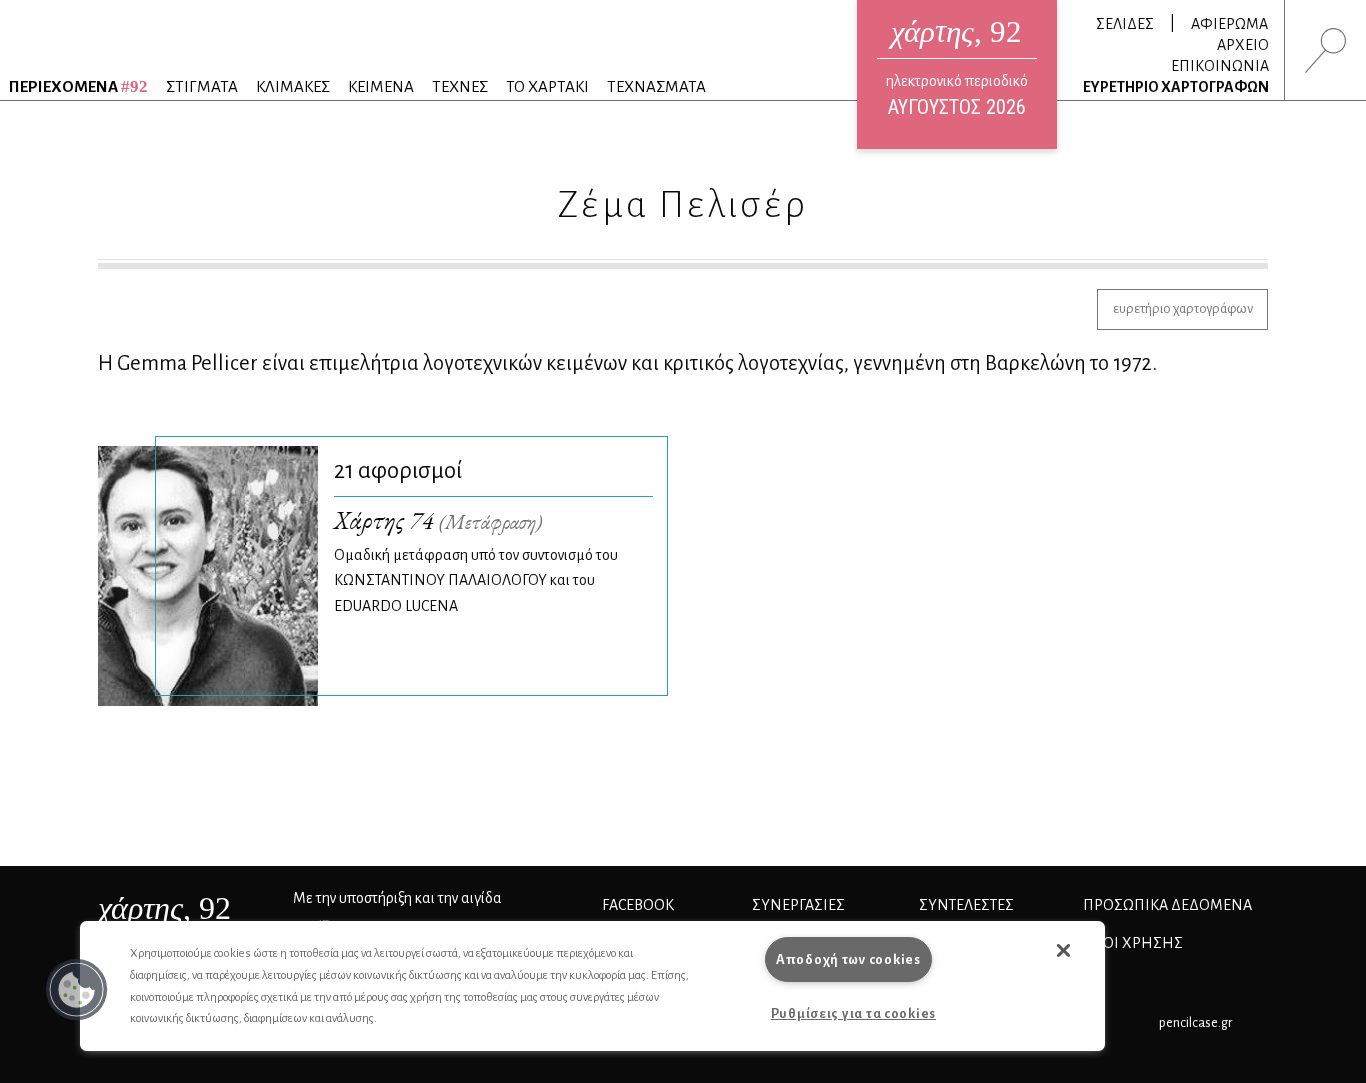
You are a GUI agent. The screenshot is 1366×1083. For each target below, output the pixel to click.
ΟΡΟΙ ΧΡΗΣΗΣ (1133, 943)
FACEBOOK (638, 905)
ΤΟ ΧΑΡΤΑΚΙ (547, 86)
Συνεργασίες (798, 905)
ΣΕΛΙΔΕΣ (1125, 24)
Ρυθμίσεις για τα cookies (853, 1013)
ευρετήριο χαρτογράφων (1183, 308)
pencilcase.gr (1195, 1022)
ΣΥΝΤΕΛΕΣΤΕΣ (966, 905)
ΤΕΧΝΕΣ (460, 86)
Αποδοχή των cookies (848, 959)
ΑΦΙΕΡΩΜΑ (1229, 24)
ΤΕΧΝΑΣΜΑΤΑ (656, 86)
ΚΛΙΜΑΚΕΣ (293, 86)
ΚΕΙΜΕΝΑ (381, 86)
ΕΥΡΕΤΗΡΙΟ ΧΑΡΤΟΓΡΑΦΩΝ (1176, 87)
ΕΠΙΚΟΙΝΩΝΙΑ (1220, 66)
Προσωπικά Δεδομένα (1167, 905)
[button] (77, 990)
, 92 (164, 908)
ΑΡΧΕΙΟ (1243, 45)
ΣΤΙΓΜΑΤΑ (202, 86)
